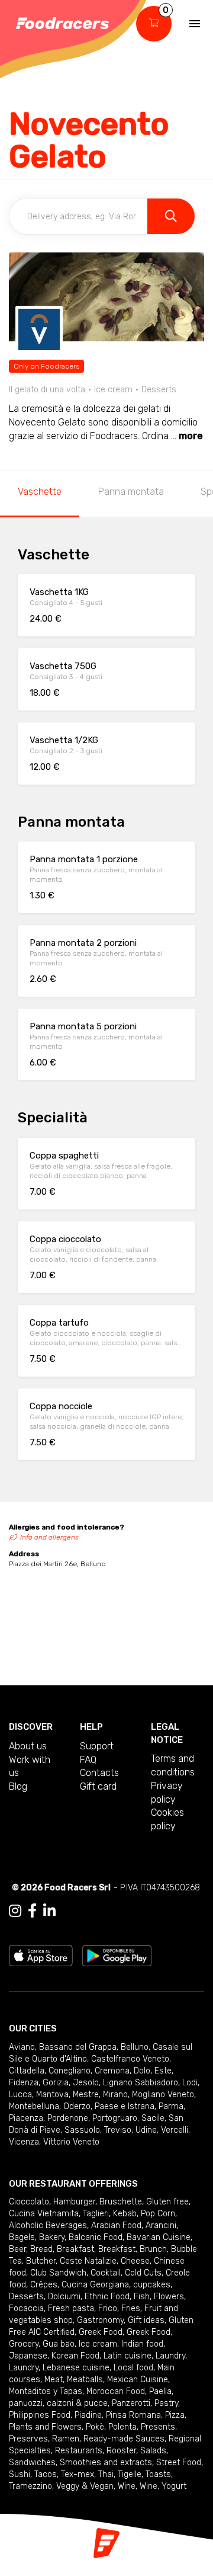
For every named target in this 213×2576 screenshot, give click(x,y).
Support (97, 1746)
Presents (158, 2427)
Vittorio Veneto (71, 2142)
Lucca (20, 2095)
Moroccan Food (116, 2391)
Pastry (166, 2403)
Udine (146, 2130)
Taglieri (96, 2214)
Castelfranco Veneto (130, 2059)
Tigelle (130, 2474)
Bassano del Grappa (78, 2047)
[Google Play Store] (117, 1955)
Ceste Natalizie (88, 2261)
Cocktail (106, 2273)
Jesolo (86, 2083)
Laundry (170, 2356)
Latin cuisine (128, 2356)
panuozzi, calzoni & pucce (58, 2403)
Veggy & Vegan (85, 2486)
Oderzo (77, 2106)
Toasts (158, 2474)
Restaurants (79, 2451)
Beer (17, 2249)
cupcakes (152, 2285)
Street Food (179, 2463)
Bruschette (121, 2202)
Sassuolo (82, 2130)
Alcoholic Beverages (48, 2225)
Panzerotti (131, 2403)
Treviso (118, 2130)
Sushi (20, 2474)
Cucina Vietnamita (44, 2214)
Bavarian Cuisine (159, 2237)
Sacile (153, 2118)
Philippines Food (40, 2415)
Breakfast (75, 2249)
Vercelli (175, 2130)
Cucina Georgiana (95, 2285)
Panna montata (131, 492)
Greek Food (101, 2332)
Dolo (142, 2071)
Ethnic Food (107, 2297)
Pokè (95, 2427)
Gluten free (167, 2202)
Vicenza (24, 2142)
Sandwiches (32, 2463)
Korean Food (75, 2356)
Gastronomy (100, 2320)
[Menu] (195, 24)
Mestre (86, 2095)
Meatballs (85, 2380)
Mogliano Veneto (163, 2095)
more (191, 436)
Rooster (121, 2451)
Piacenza (26, 2118)
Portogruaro (115, 2118)
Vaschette (40, 492)
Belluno (135, 2047)
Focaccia (26, 2308)
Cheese (135, 2261)
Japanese (28, 2356)
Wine (127, 2486)
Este (163, 2071)
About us (28, 1746)
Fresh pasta (71, 2308)
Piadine (88, 2415)
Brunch (153, 2249)
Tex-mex (78, 2474)
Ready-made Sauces (124, 2439)
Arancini (161, 2225)
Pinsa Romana (133, 2415)
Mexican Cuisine (138, 2380)
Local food (133, 2368)
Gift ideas (146, 2320)
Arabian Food (116, 2225)
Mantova (52, 2095)
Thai (106, 2474)
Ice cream (98, 2344)
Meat (54, 2380)
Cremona (112, 2071)
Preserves (28, 2439)
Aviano (22, 2047)
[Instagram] (15, 1911)
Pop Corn (158, 2214)
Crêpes (44, 2285)
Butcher (41, 2261)
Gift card (98, 1786)
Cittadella (27, 2071)
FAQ (88, 1760)
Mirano (115, 2095)
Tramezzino (30, 2486)
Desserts (26, 2297)
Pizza (175, 2415)
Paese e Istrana (125, 2106)
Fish (142, 2297)
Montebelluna (34, 2106)
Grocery (24, 2344)
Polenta (122, 2427)
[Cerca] (171, 216)
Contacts (99, 1773)
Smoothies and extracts (106, 2463)
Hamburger (74, 2202)
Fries (131, 2308)
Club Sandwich (58, 2273)
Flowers (169, 2297)
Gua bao (59, 2344)
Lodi (190, 2083)
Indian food (142, 2344)
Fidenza (24, 2083)
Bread (41, 2249)
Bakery (52, 2237)
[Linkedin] (49, 1911)
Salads (153, 2451)
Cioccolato (29, 2202)
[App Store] (41, 1955)
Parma (171, 2106)
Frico (108, 2308)
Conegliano (70, 2071)
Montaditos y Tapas (46, 2391)
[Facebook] (32, 1911)
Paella (160, 2391)
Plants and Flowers (45, 2427)
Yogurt (174, 2486)
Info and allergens (49, 1537)
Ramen (66, 2439)
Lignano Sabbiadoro (141, 2083)
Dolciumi (64, 2297)
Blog (18, 1786)
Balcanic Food (96, 2237)
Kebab (125, 2214)
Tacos (46, 2474)
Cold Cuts (143, 2273)
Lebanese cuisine (76, 2368)
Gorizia (56, 2083)
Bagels (22, 2237)
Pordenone (68, 2118)
